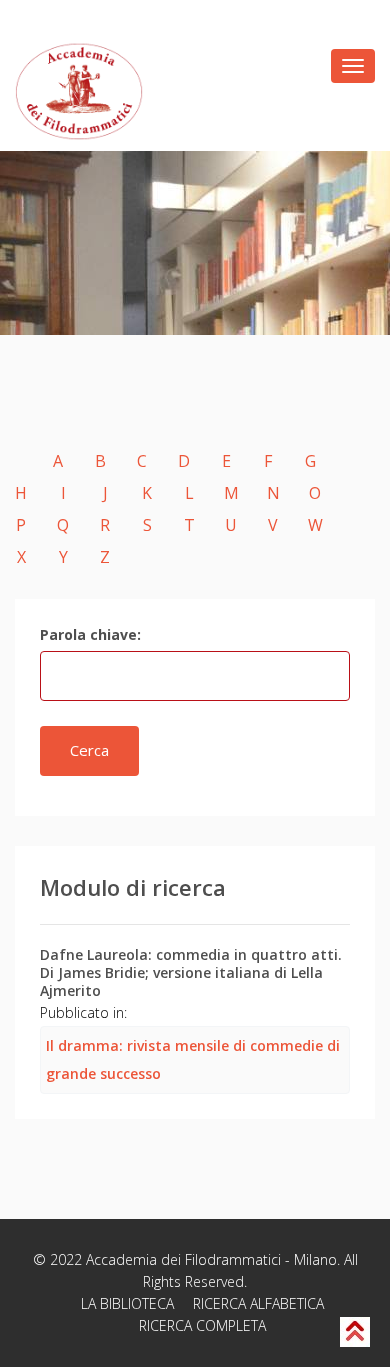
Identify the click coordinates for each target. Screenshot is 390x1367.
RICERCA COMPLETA (202, 1325)
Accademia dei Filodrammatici (183, 1259)
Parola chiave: (90, 634)
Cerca (89, 750)
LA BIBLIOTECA (127, 1303)
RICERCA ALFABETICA (258, 1303)
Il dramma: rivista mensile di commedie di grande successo (193, 1059)
